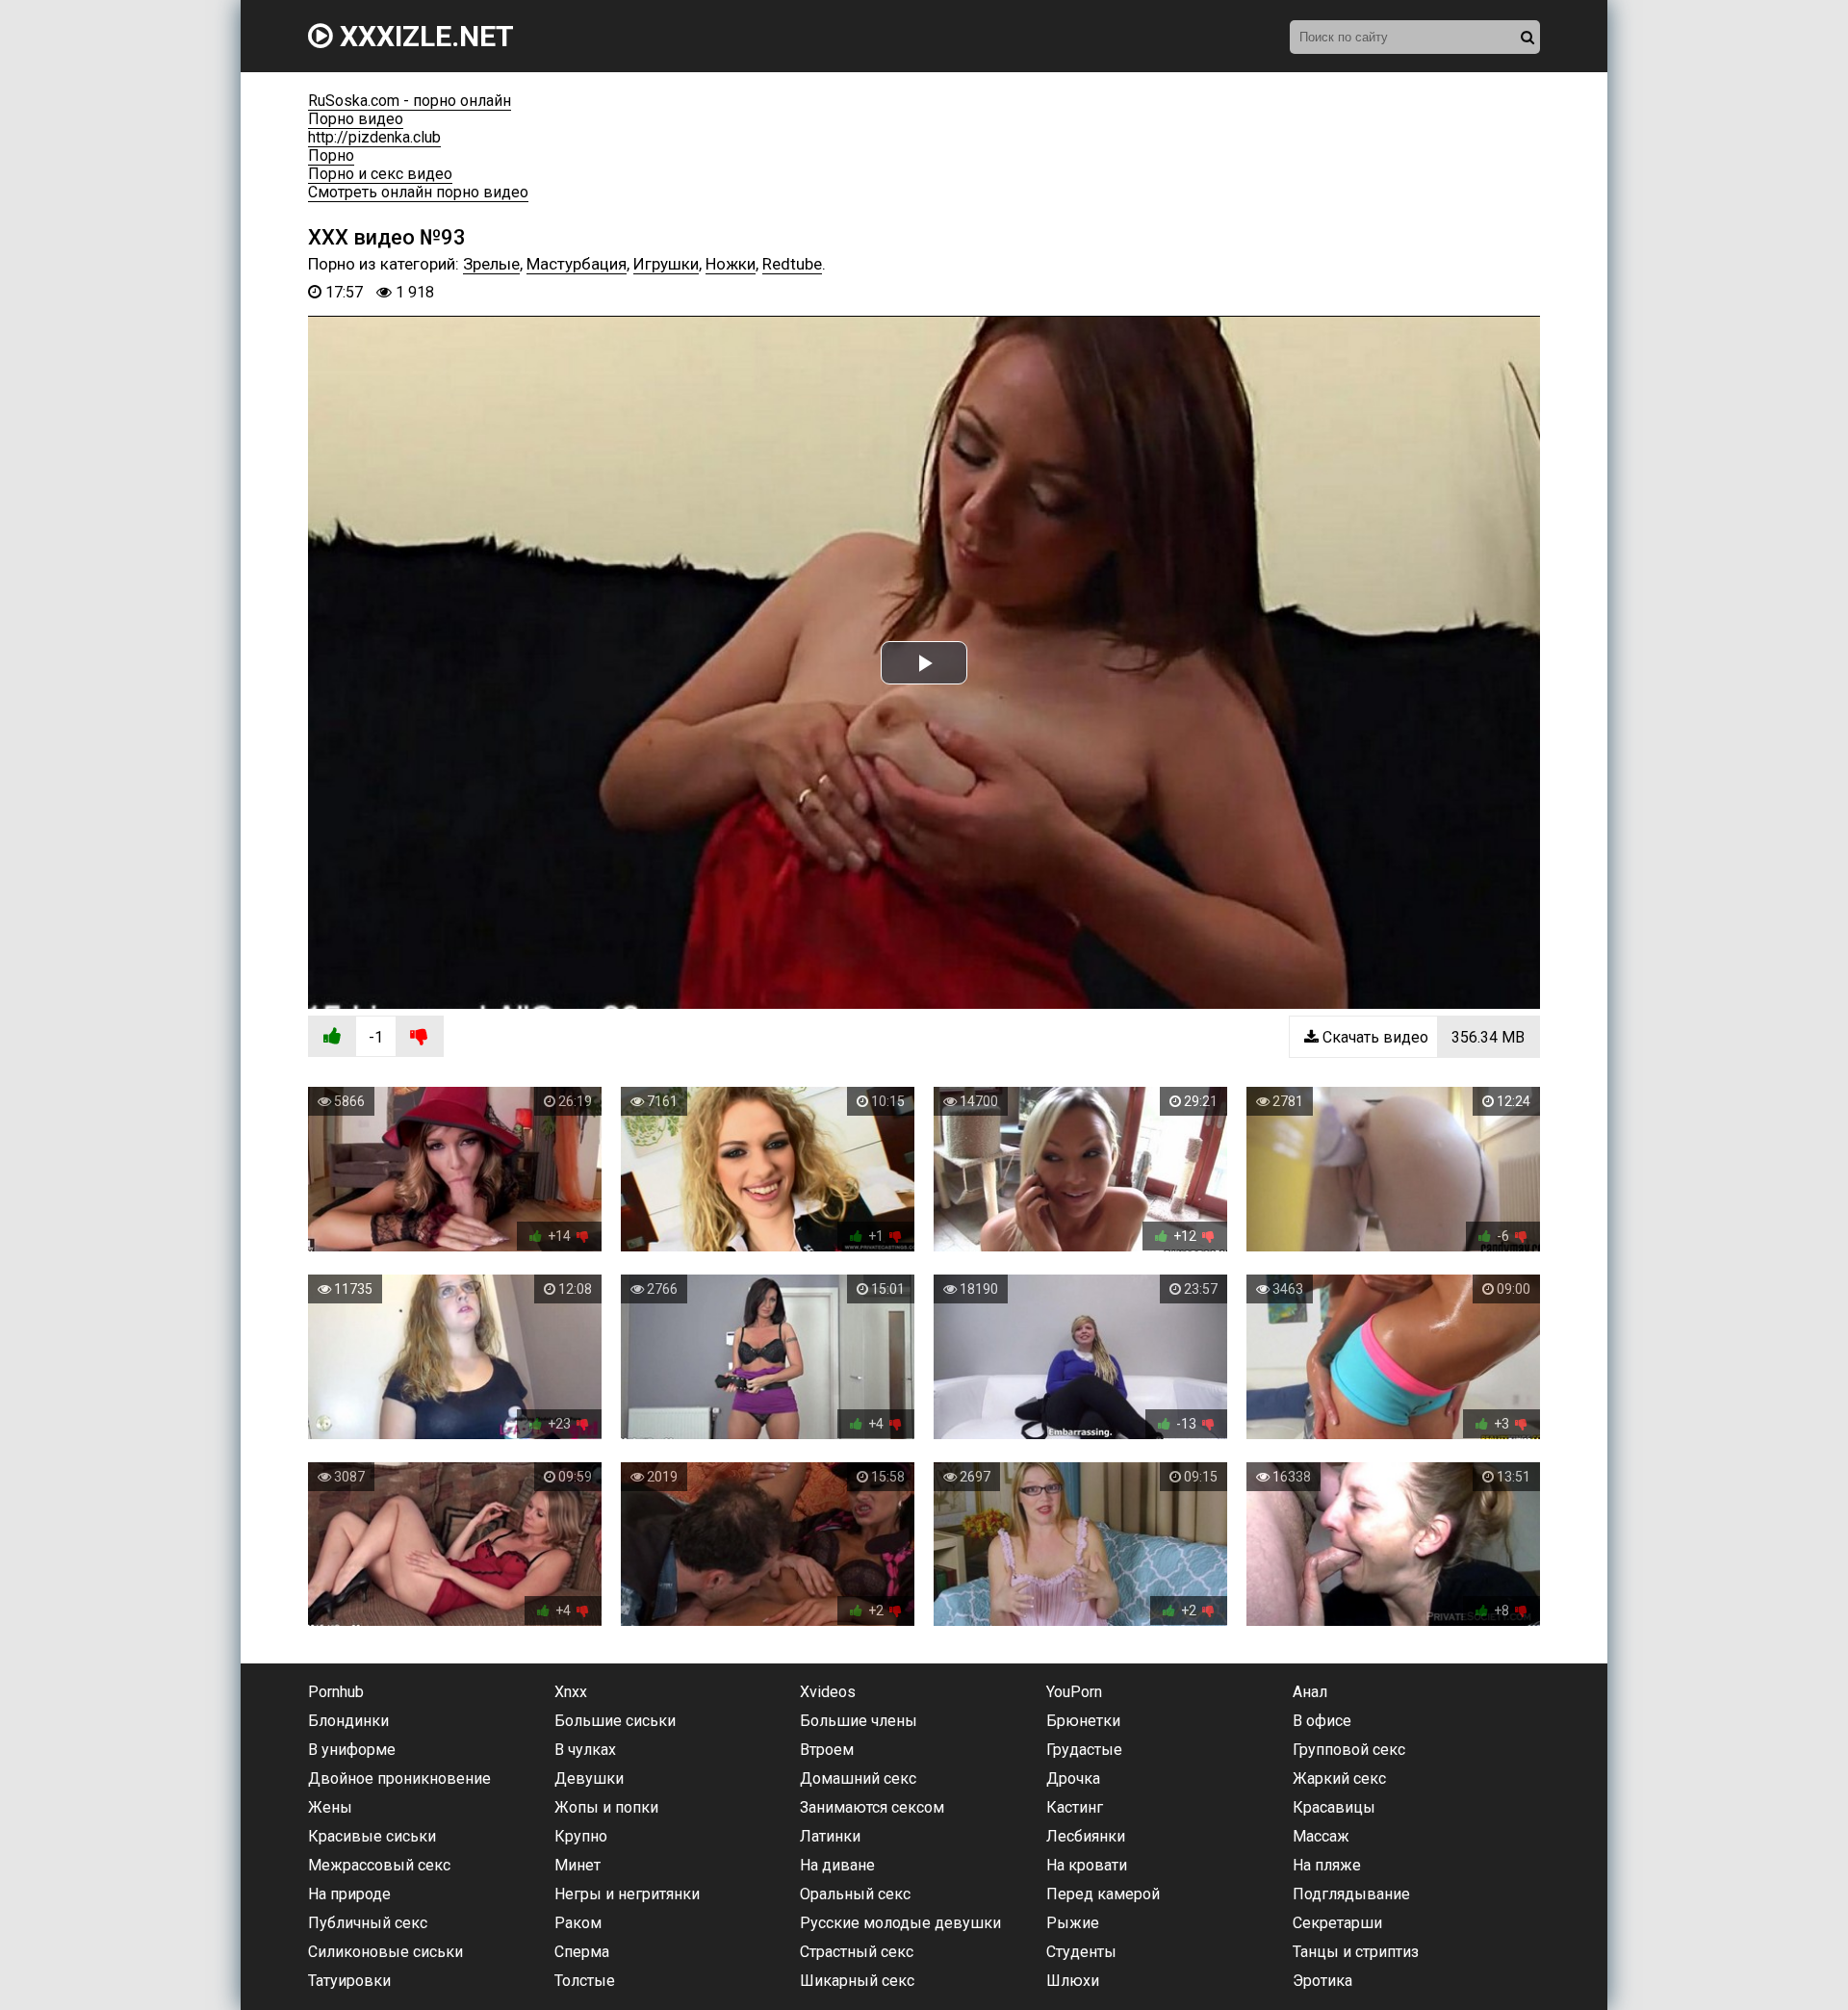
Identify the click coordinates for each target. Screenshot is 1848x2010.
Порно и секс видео (380, 174)
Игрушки (666, 264)
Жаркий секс (1339, 1778)
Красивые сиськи (372, 1836)
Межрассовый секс (379, 1865)
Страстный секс (857, 1952)
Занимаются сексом (872, 1807)
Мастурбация (577, 264)
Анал (1310, 1692)
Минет (577, 1865)
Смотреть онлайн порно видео (418, 192)
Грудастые (1084, 1750)
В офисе (1322, 1721)
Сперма (582, 1952)
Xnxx (571, 1692)
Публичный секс (368, 1923)
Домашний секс (858, 1778)
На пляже (1327, 1865)
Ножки (731, 264)
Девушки (589, 1778)
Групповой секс (1349, 1750)
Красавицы (1334, 1807)
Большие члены (859, 1721)
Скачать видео (1422, 1037)
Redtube (792, 264)
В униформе (352, 1750)
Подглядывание (1351, 1894)
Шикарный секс (857, 1981)
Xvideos (828, 1692)
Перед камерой (1103, 1894)
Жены (330, 1807)
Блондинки (348, 1721)
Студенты (1081, 1952)
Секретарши (1337, 1923)
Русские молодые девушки (900, 1923)
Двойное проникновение (399, 1778)
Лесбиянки (1086, 1836)
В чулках (585, 1750)
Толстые (585, 1981)
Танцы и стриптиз (1356, 1952)
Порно (331, 155)
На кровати (1087, 1865)
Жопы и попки (606, 1807)
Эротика (1322, 1981)
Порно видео (356, 119)
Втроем (827, 1750)
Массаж (1321, 1836)
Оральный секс (855, 1894)
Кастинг (1075, 1807)
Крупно (581, 1836)
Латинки (830, 1836)
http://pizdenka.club (374, 137)
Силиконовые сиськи (385, 1952)
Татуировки (349, 1981)
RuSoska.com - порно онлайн (410, 101)
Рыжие (1073, 1923)
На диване (837, 1865)
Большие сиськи (615, 1721)
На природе (349, 1894)
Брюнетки (1083, 1721)
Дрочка (1073, 1778)
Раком (578, 1923)
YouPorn (1074, 1692)
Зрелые (491, 264)
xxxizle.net (423, 36)
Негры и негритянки (627, 1894)
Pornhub (336, 1692)
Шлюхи (1073, 1981)
